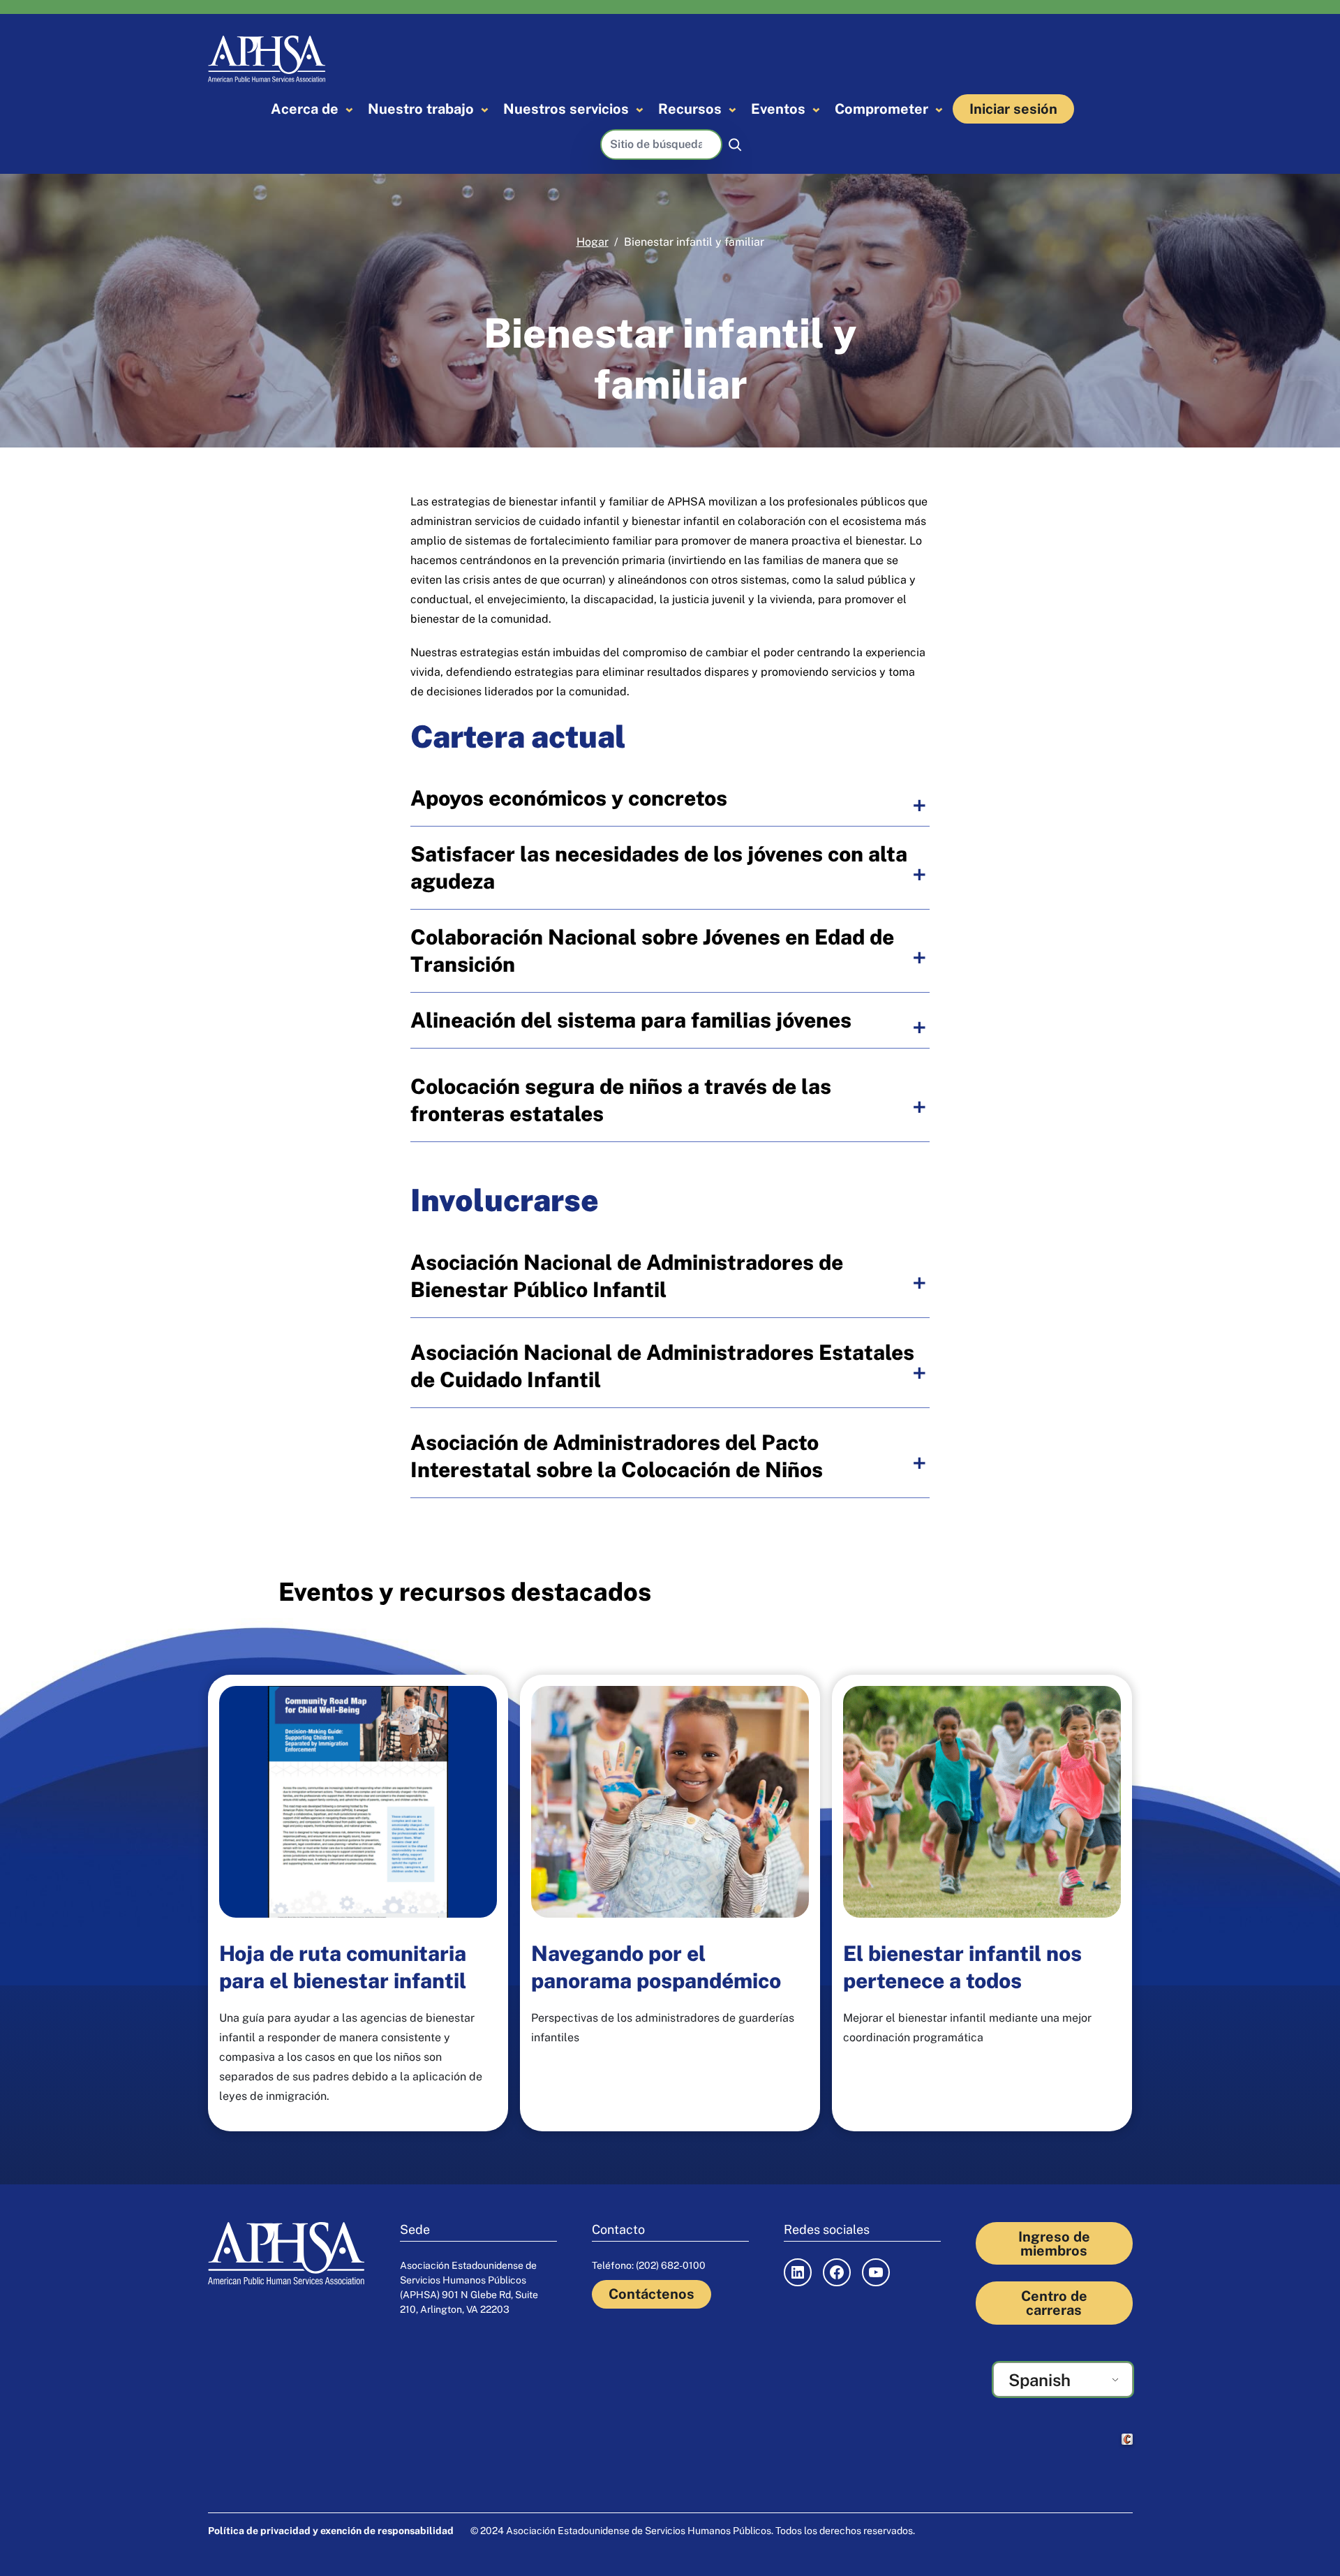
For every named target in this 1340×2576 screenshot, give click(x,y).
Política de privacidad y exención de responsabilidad (331, 2531)
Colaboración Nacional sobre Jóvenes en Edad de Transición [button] (652, 950)
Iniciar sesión (1013, 109)
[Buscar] (735, 145)
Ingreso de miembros (1054, 2244)
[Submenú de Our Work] (485, 109)
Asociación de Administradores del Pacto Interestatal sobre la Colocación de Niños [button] (617, 1456)
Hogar (593, 242)
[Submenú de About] (349, 109)
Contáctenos (652, 2294)
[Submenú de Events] (816, 109)
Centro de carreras (1054, 2303)
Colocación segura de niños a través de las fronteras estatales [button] (621, 1100)
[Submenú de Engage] (939, 109)
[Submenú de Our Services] (640, 109)
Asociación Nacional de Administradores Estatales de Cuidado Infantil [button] (662, 1366)
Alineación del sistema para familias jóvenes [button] (631, 1020)
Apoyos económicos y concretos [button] (569, 798)
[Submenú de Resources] (732, 109)
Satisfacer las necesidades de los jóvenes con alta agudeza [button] (659, 867)
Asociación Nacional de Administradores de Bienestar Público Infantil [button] (627, 1276)
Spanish (1040, 2380)
